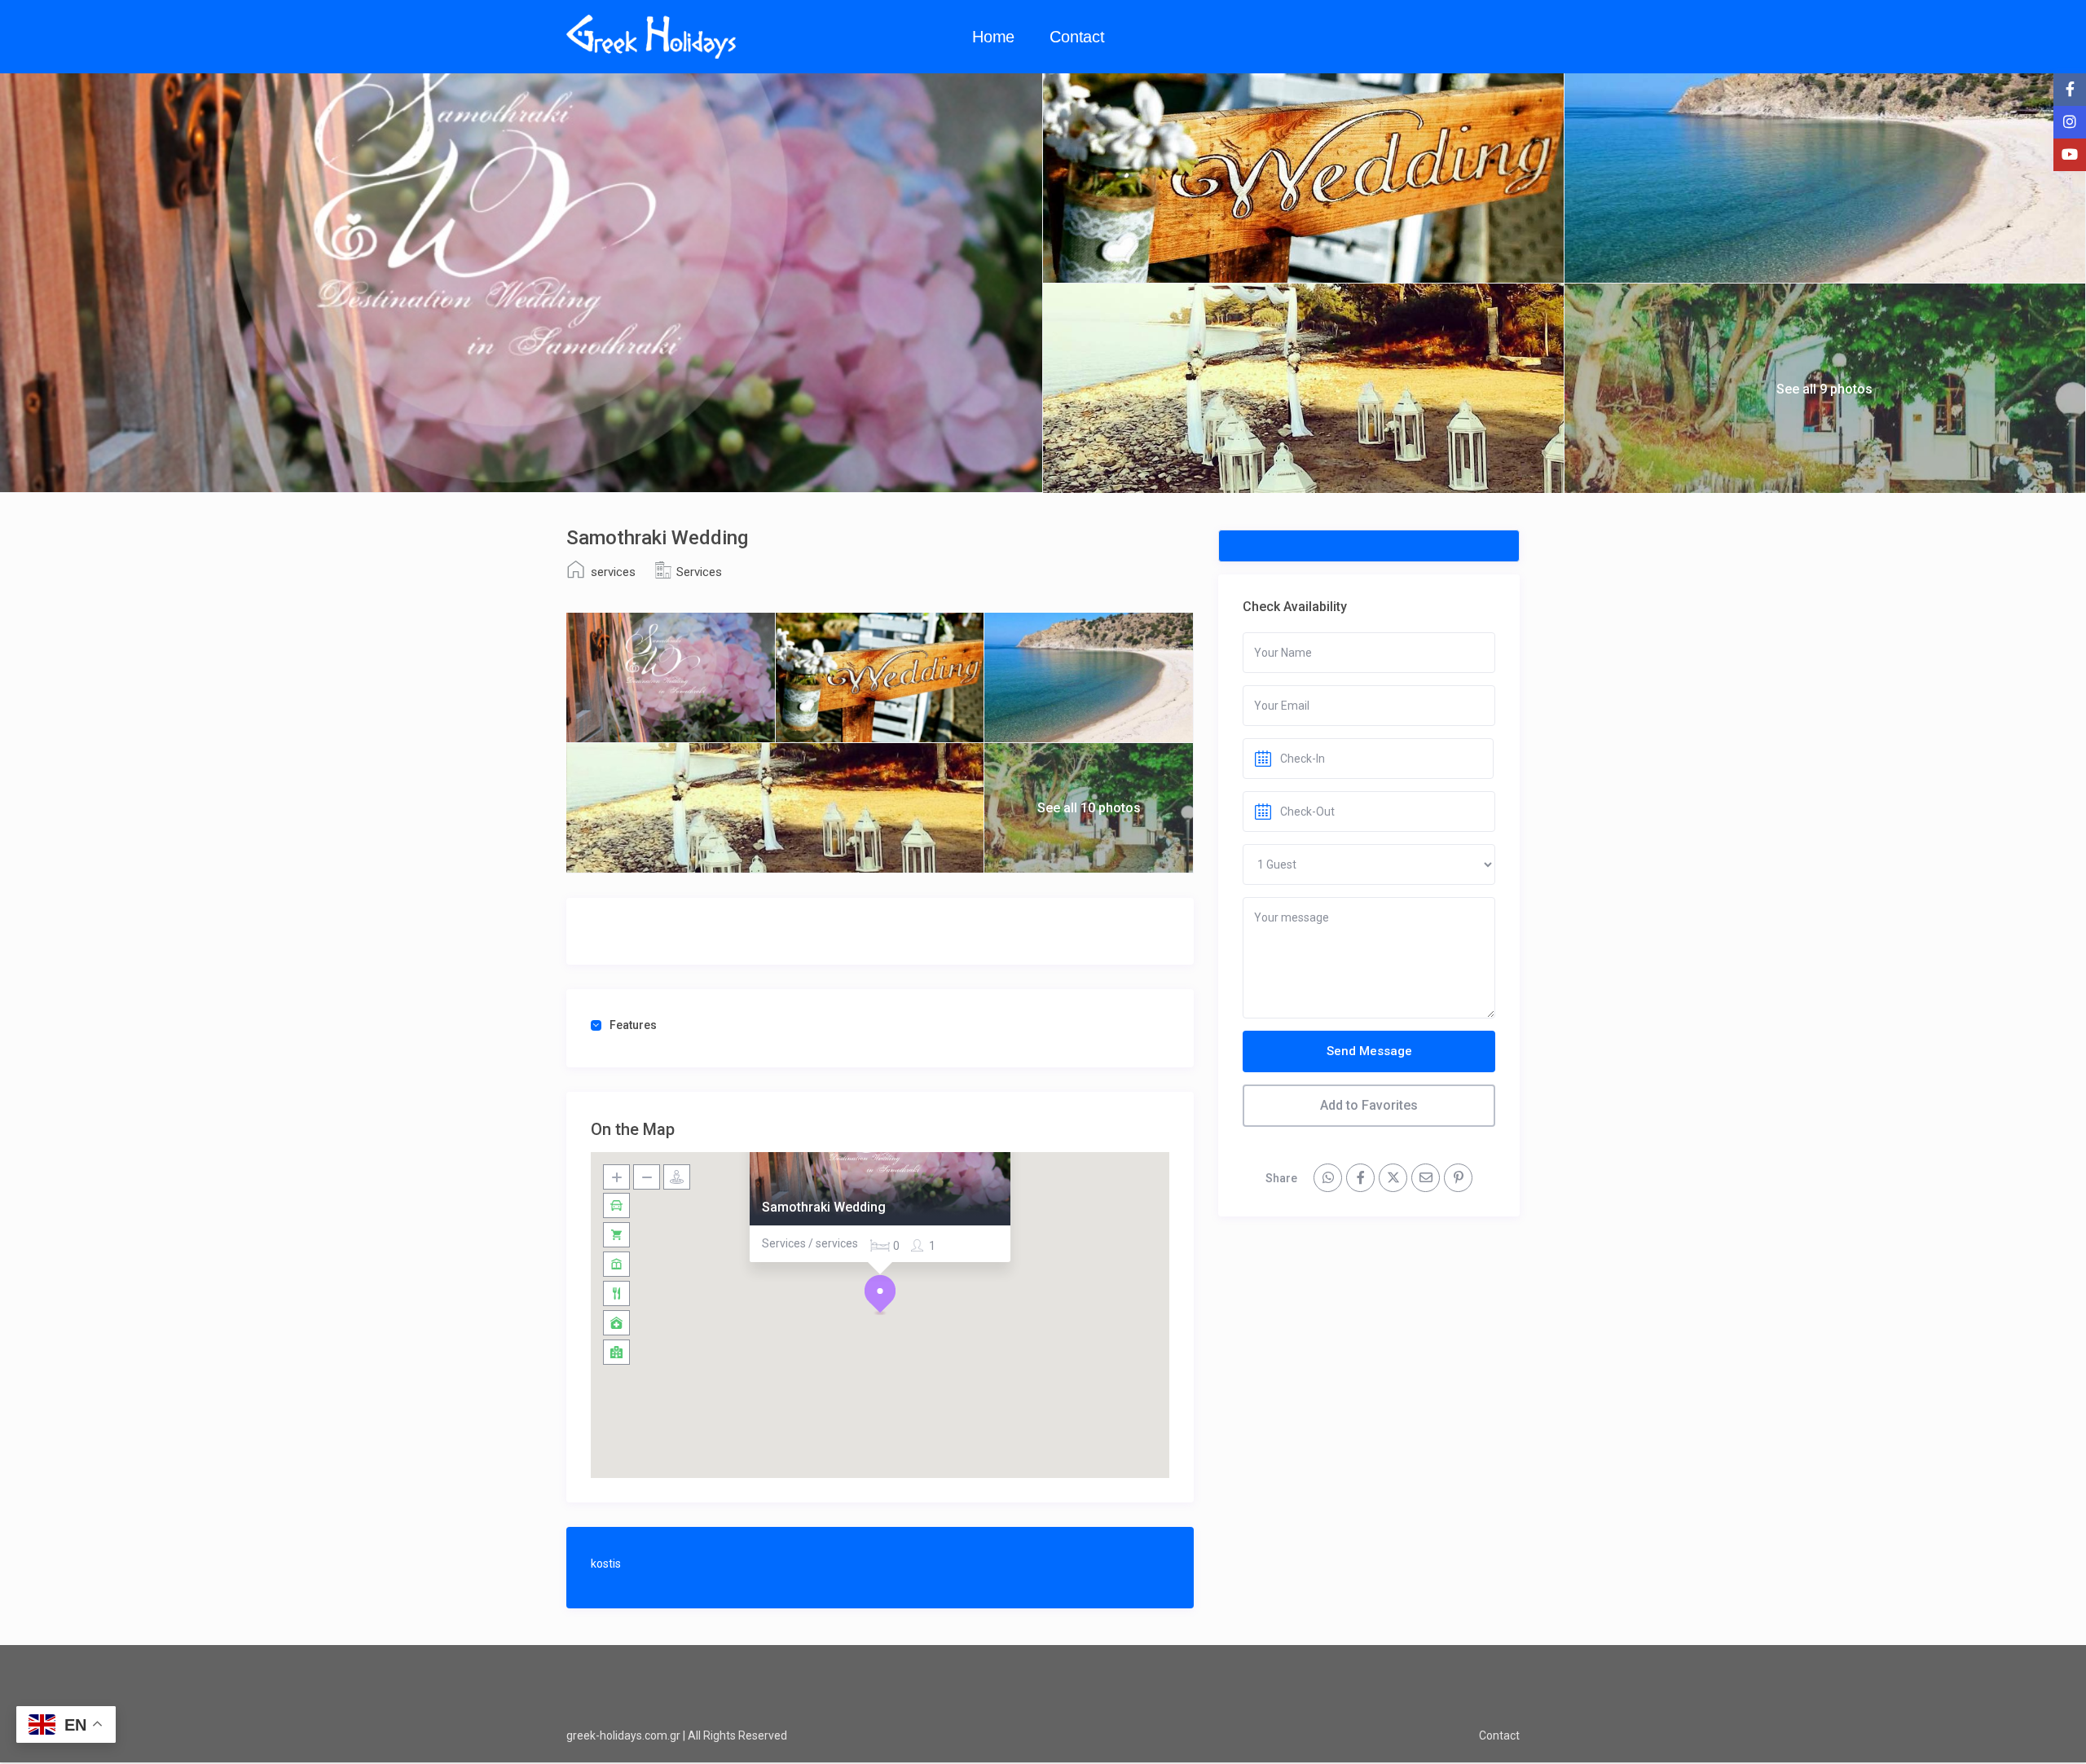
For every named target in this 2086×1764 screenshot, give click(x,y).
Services (699, 572)
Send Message (1369, 1051)
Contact (1077, 37)
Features (633, 1025)
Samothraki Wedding (824, 1207)
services (613, 572)
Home (993, 37)
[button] (880, 1295)
